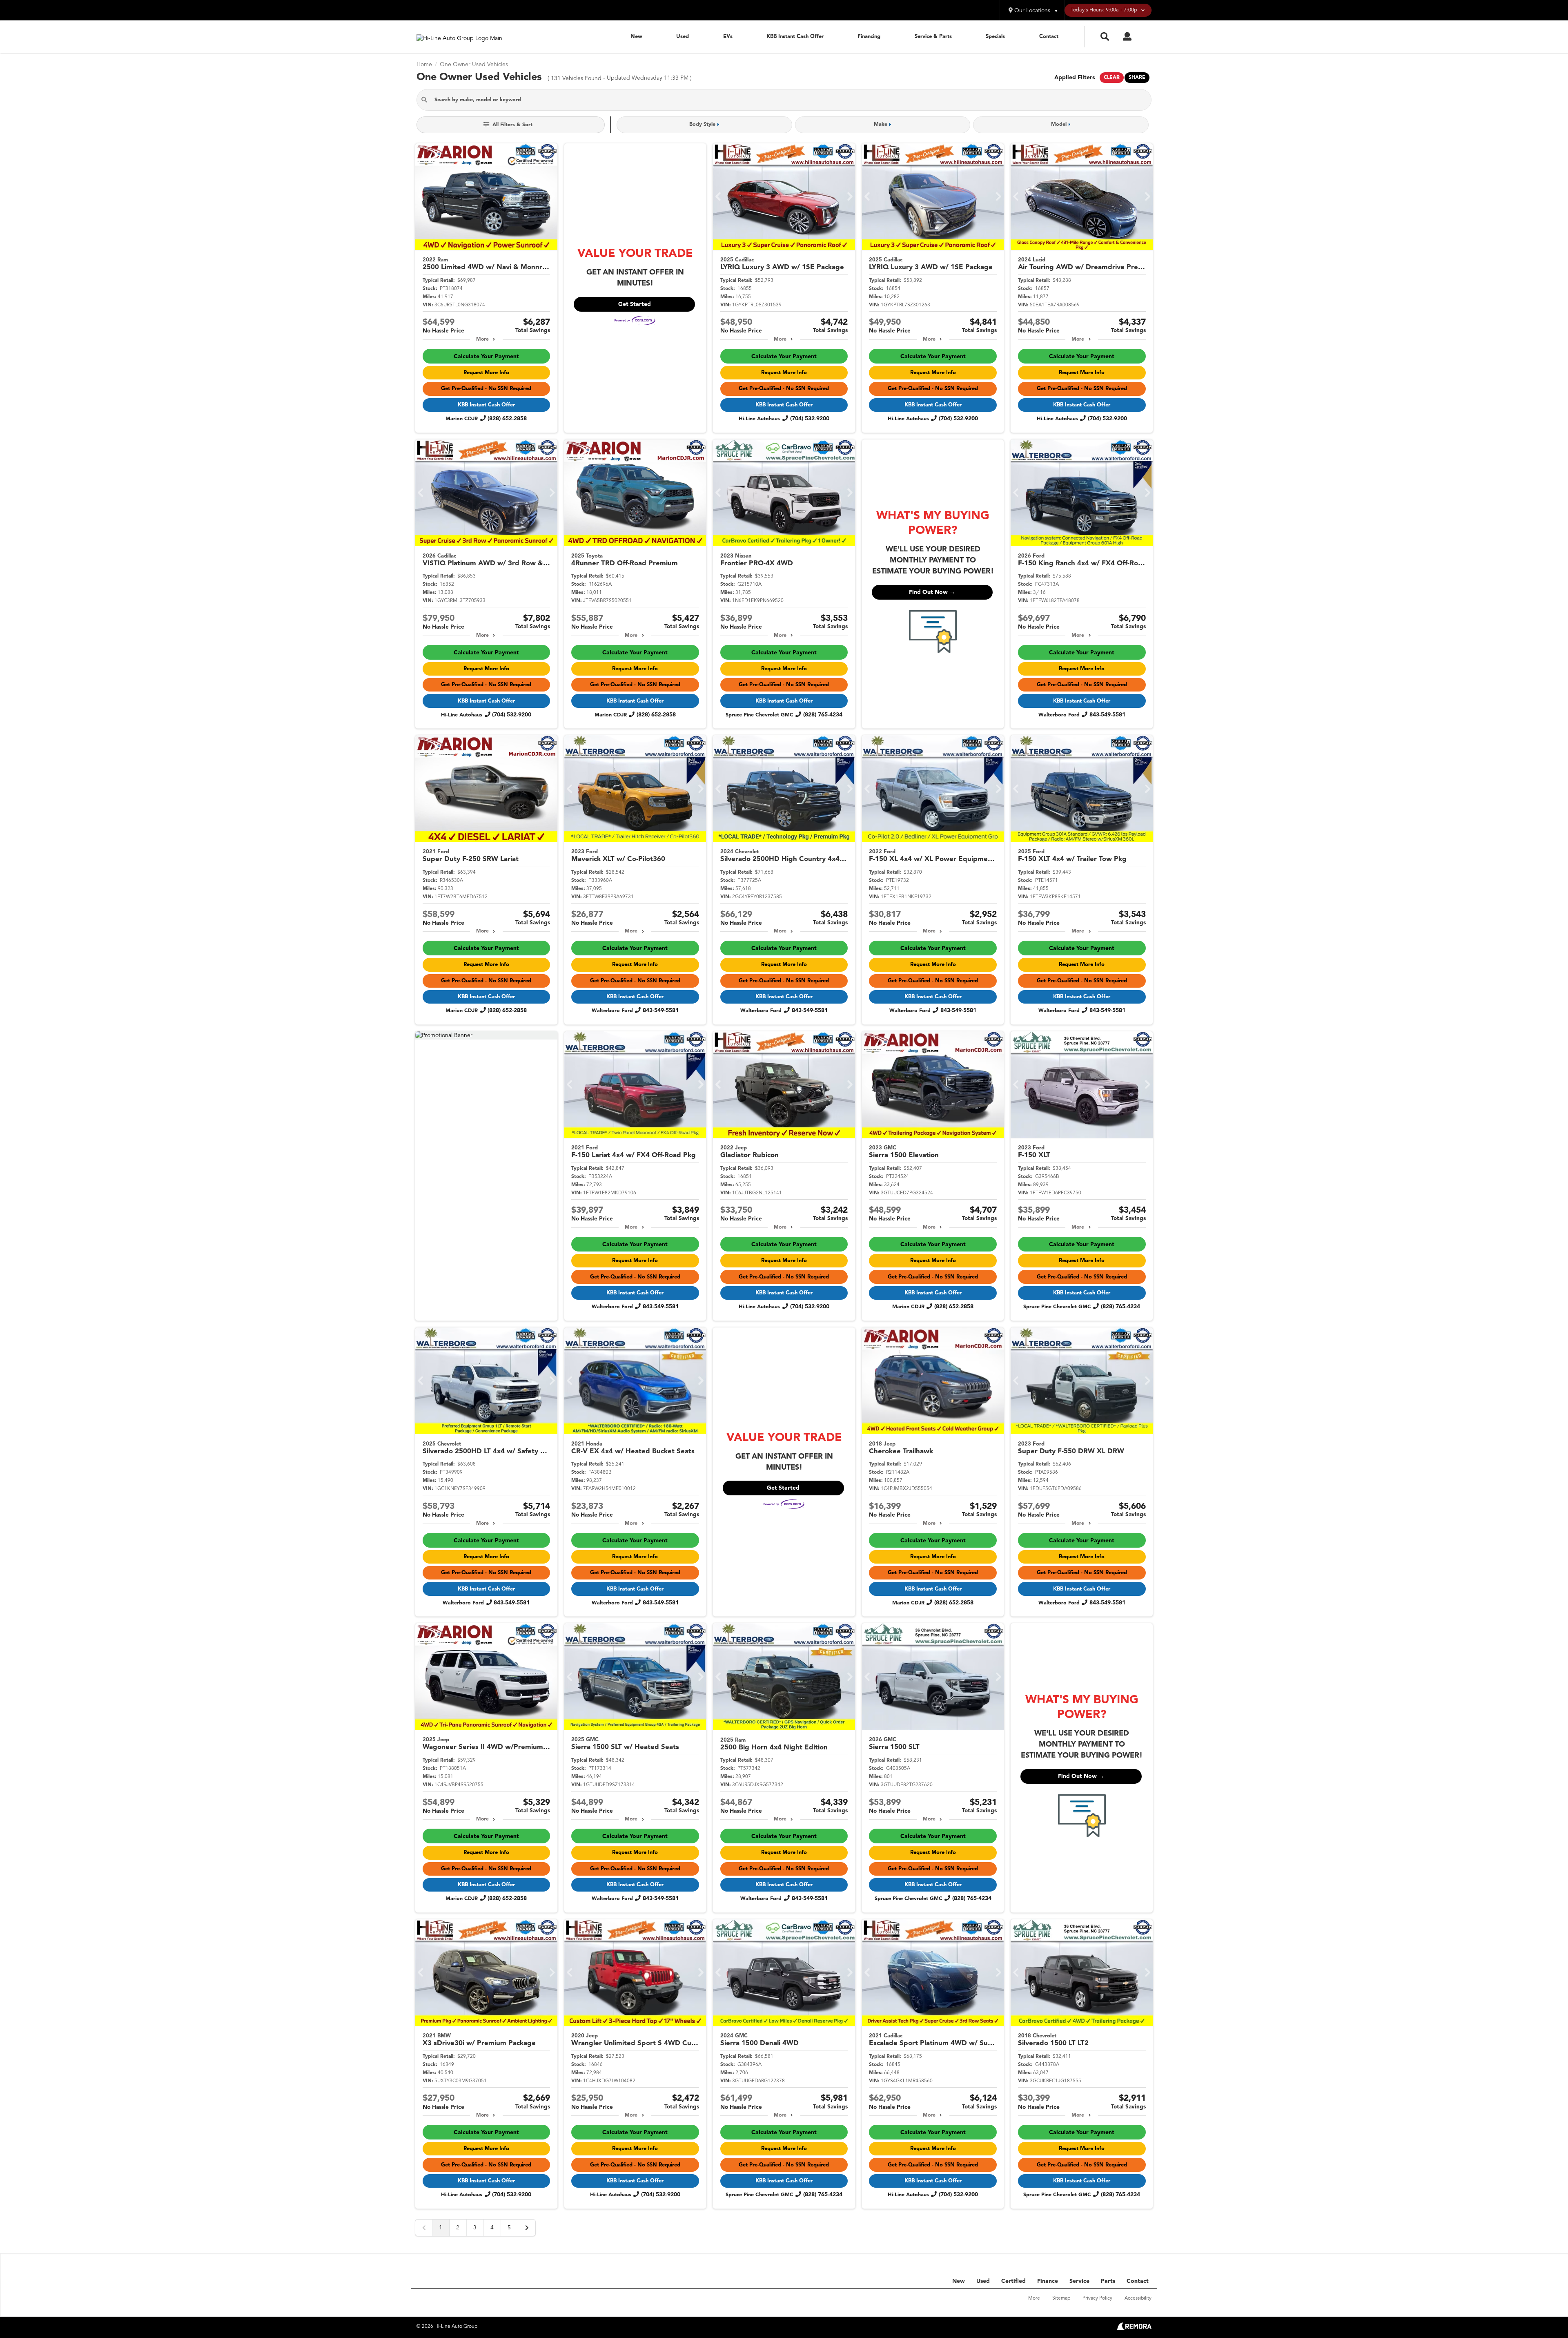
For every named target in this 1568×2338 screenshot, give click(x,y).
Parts (1108, 2281)
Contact (1049, 37)
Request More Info (486, 373)
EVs (728, 37)
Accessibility (1138, 2298)
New (636, 37)
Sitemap (1061, 2298)
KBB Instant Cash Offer (795, 37)
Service (1079, 2281)
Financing (869, 37)
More (482, 339)
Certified (1013, 2281)
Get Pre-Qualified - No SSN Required (486, 389)
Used (683, 37)
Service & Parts (933, 37)
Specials (995, 37)
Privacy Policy (1097, 2298)
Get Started (635, 304)
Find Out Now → (932, 592)
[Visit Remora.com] (1134, 2329)
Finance (1048, 2281)
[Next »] (527, 2228)
